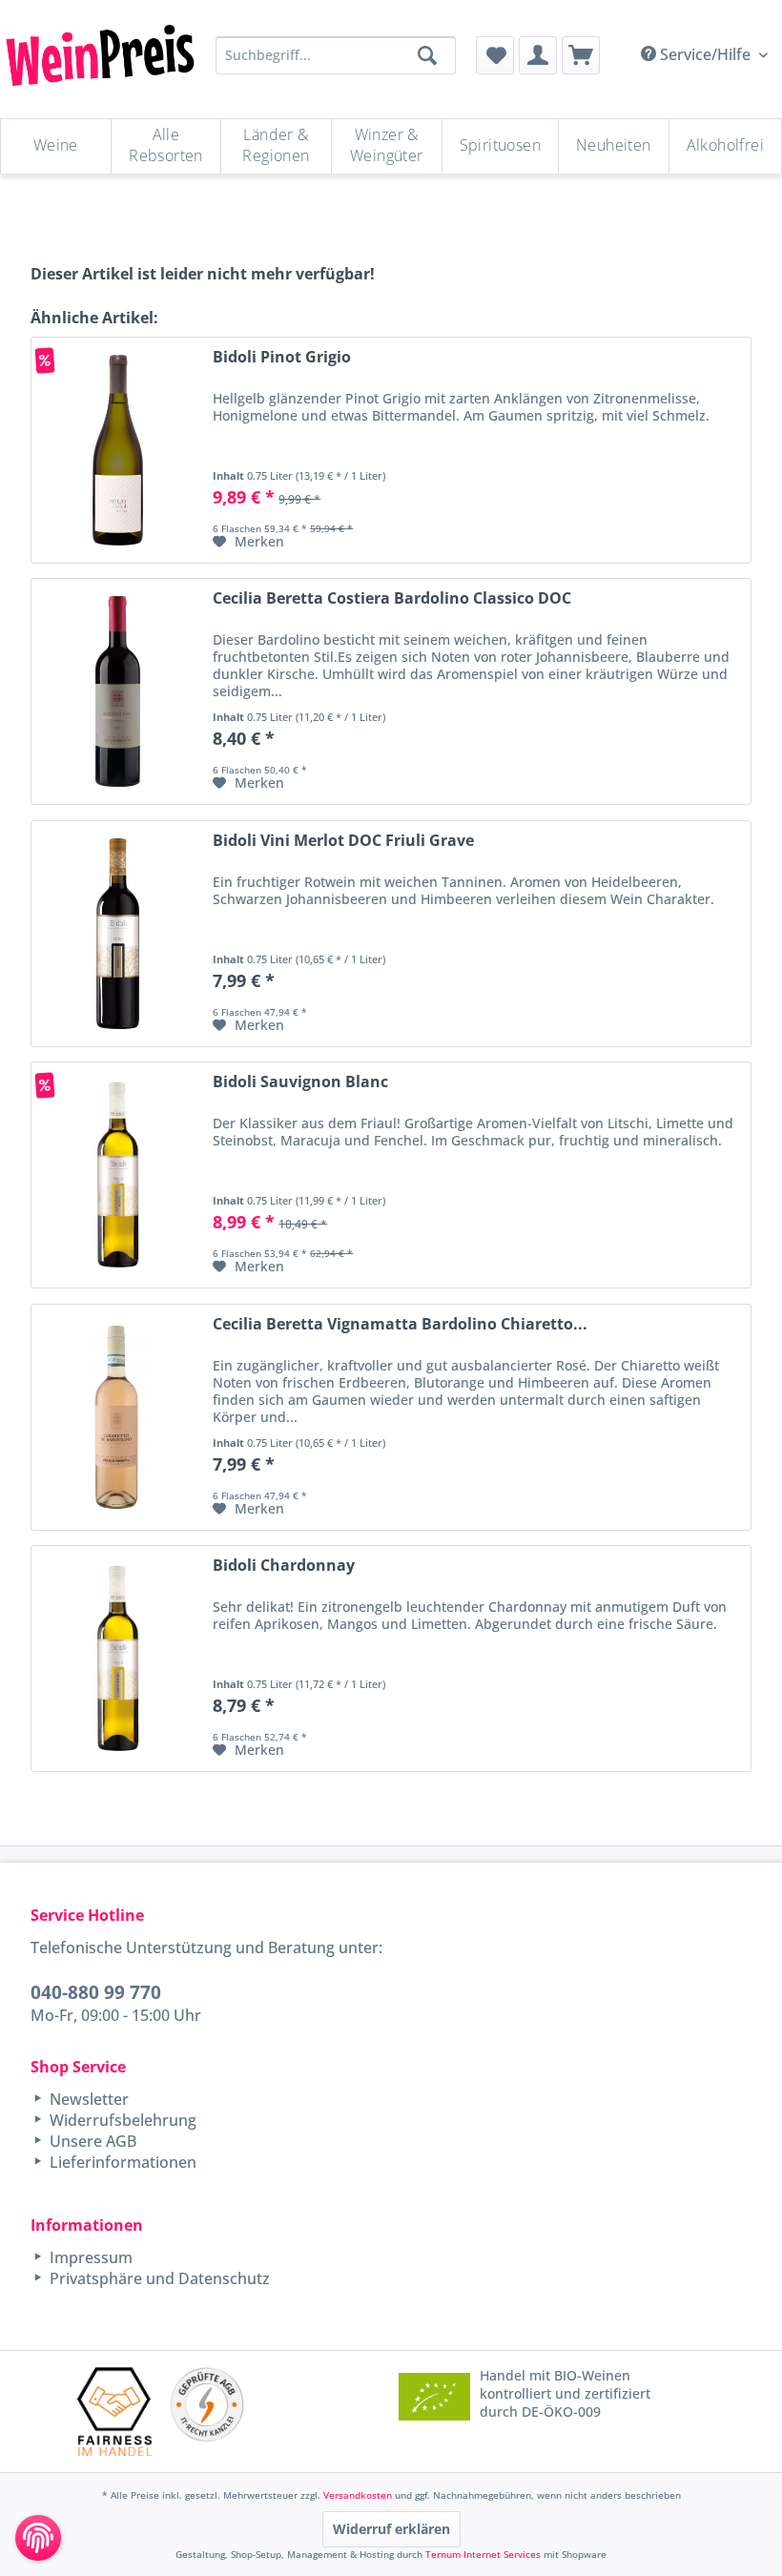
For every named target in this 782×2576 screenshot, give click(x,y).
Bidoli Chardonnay (284, 1566)
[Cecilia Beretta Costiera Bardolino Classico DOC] (117, 691)
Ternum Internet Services (483, 2554)
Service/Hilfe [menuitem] (705, 54)
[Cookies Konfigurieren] (38, 2538)
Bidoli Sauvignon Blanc (300, 1082)
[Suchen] (427, 55)
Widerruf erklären (391, 2529)
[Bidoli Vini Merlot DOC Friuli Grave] (117, 934)
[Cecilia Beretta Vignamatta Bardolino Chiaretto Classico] (117, 1417)
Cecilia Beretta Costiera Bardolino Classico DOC (392, 598)
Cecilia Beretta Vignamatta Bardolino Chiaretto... (400, 1324)
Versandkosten (358, 2495)
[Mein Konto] (538, 55)
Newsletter (87, 2099)
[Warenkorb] (581, 55)
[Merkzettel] (495, 55)
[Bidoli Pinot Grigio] (117, 450)
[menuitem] (495, 55)
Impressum (89, 2257)
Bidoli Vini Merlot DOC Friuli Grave (343, 841)
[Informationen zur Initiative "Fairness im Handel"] (115, 2411)
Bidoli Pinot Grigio (282, 357)
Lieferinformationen (121, 2162)
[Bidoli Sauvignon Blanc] (117, 1175)
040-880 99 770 (96, 1992)
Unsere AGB (91, 2141)
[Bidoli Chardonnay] (117, 1659)
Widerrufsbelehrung (121, 2120)
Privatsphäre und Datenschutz (158, 2278)
